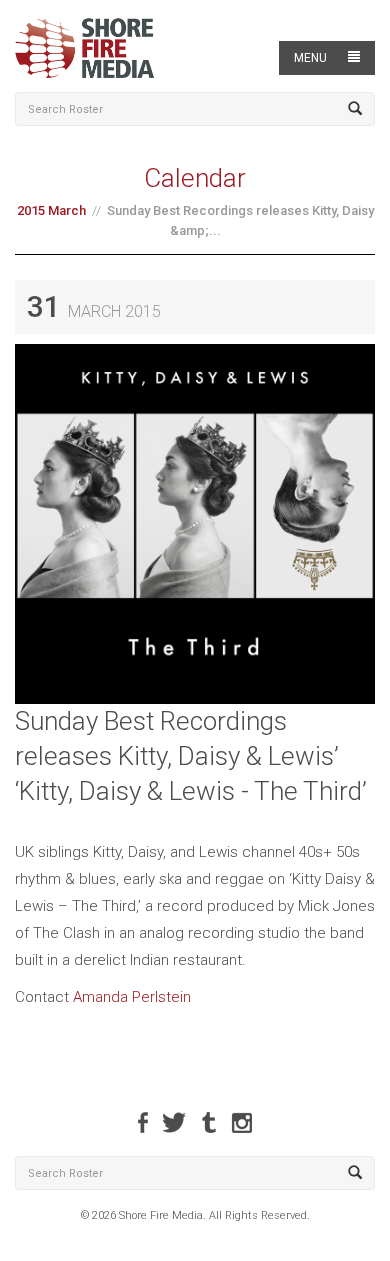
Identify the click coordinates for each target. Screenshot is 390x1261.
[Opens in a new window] (143, 1122)
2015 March (51, 210)
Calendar (195, 178)
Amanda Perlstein (132, 997)
